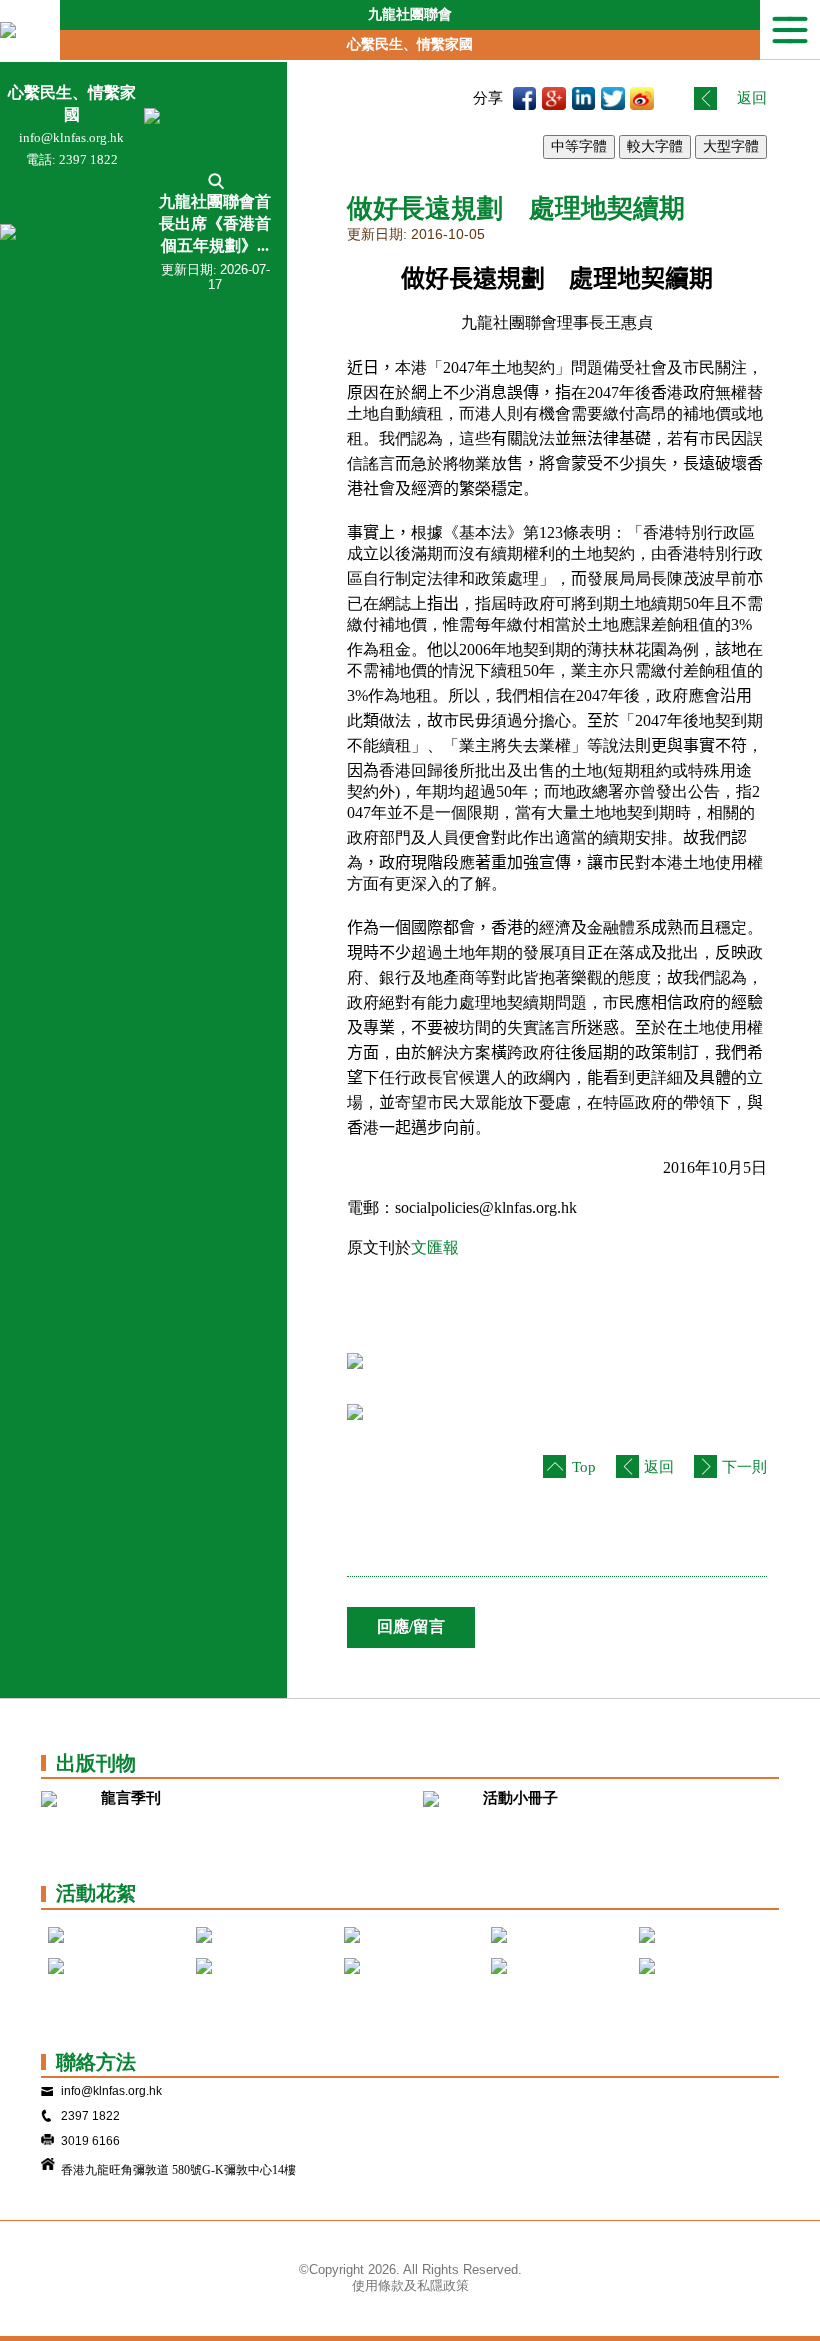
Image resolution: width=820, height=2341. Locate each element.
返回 (752, 98)
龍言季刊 (131, 1798)
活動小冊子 (520, 1798)
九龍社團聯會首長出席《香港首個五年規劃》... (215, 223)
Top (584, 1467)
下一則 (744, 1467)
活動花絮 (96, 1893)
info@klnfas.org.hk (71, 137)
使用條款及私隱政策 (410, 2285)
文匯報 (435, 1247)
